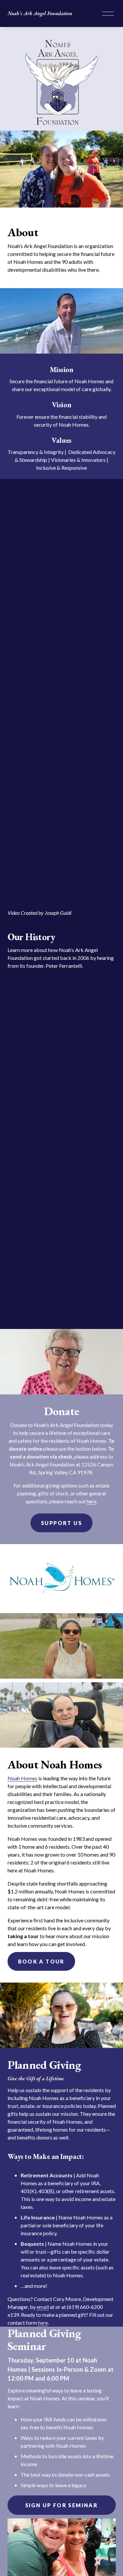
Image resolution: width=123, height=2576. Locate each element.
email (43, 2307)
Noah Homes (22, 1778)
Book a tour (41, 1961)
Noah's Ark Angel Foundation (40, 13)
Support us (61, 1523)
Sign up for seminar (62, 2505)
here (92, 1501)
